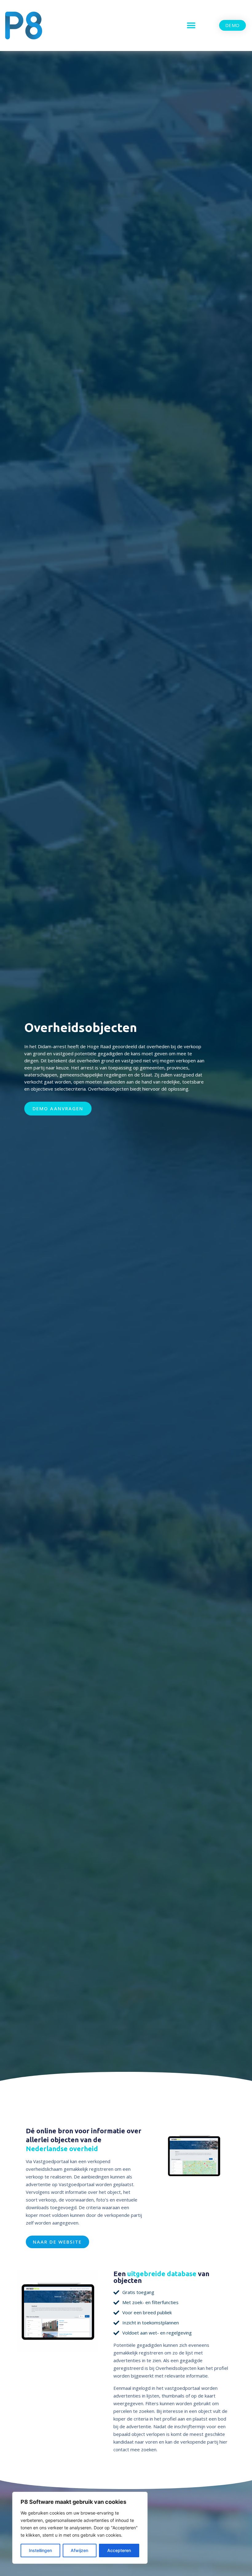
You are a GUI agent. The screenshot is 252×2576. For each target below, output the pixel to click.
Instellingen (40, 2550)
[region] (80, 2528)
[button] (191, 25)
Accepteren (119, 2550)
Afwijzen (79, 2550)
